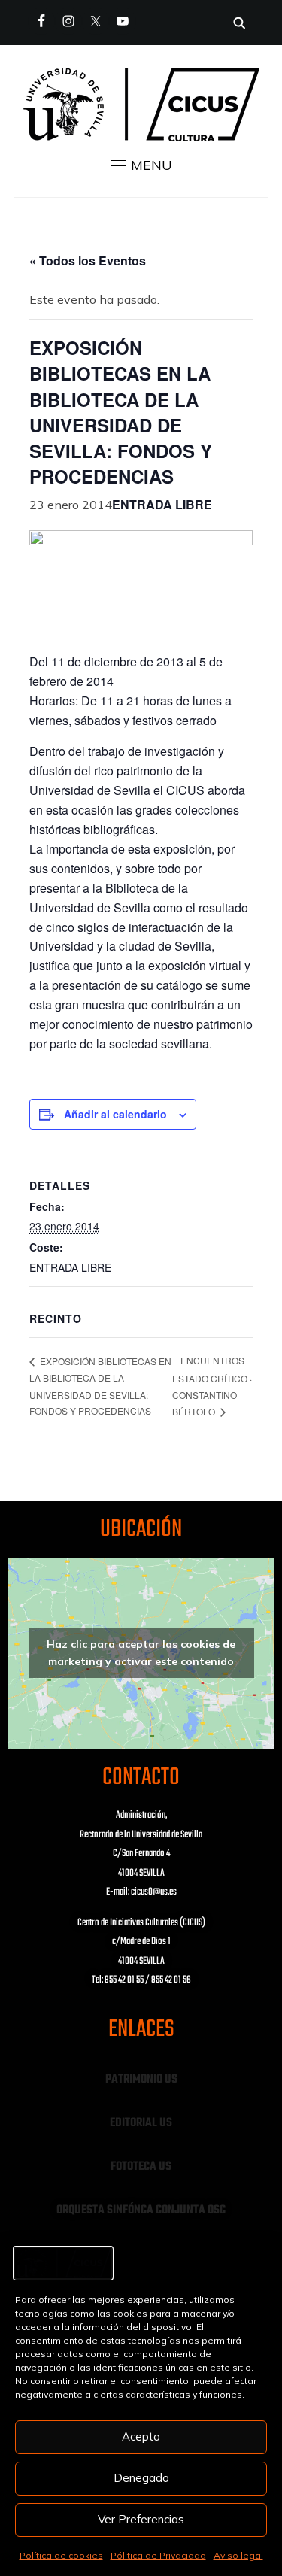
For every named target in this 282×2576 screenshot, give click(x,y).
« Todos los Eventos (88, 261)
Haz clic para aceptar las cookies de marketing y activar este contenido (141, 1653)
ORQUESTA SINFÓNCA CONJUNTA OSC (141, 2210)
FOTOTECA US (141, 2167)
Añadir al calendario (115, 1114)
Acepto (141, 2436)
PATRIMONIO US (141, 2080)
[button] (141, 165)
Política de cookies (61, 2555)
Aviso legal (238, 2555)
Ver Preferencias (141, 2519)
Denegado (141, 2478)
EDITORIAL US (141, 2123)
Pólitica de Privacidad (158, 2555)
